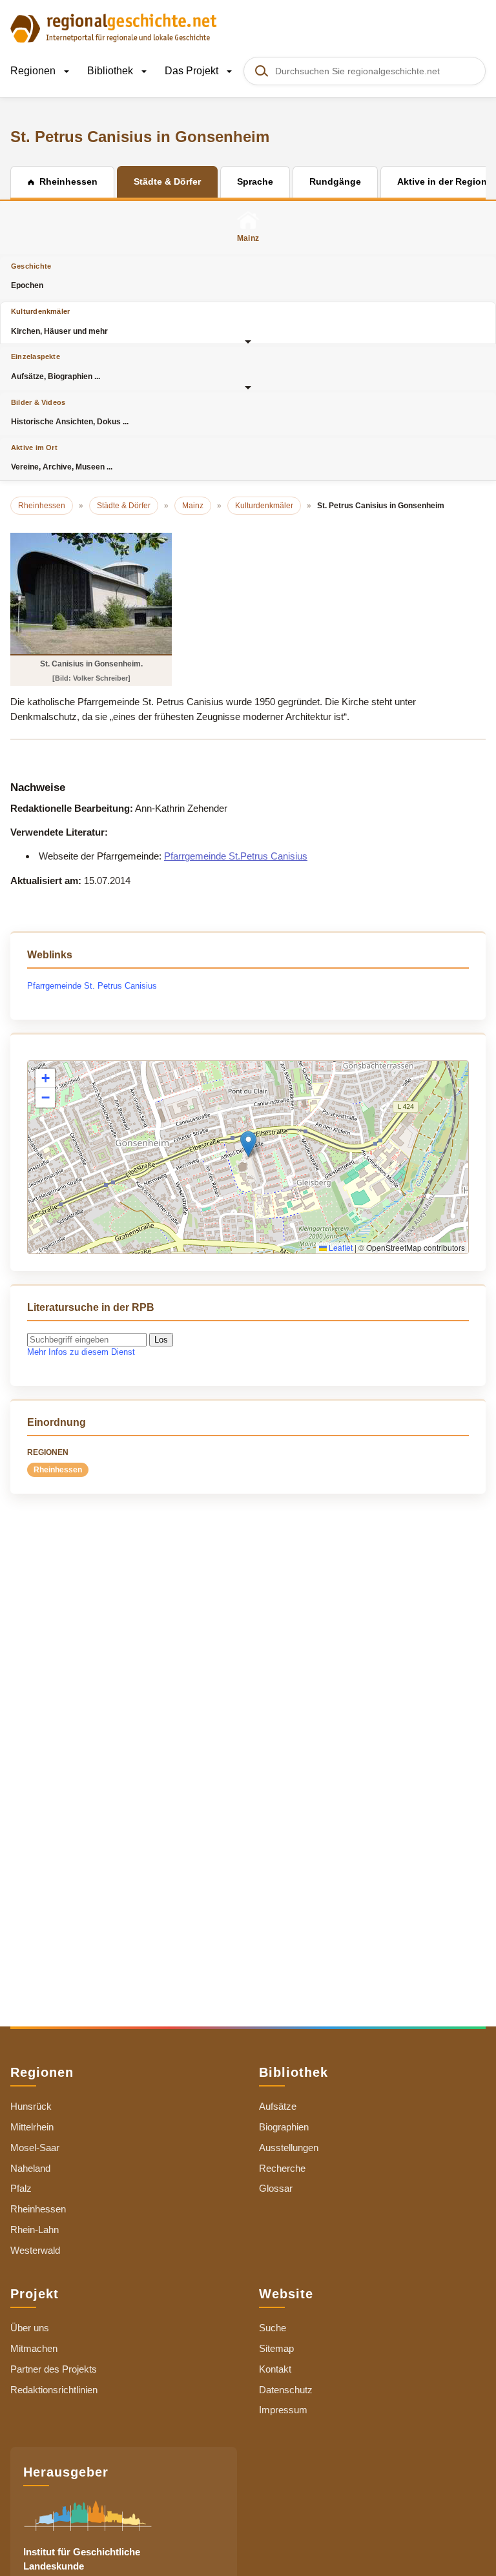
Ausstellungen (289, 2148)
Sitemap (276, 2348)
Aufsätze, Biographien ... (56, 366)
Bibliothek (111, 71)
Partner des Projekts (54, 2369)
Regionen (34, 71)
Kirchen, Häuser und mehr (59, 321)
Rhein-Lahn (35, 2230)
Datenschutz (286, 2390)
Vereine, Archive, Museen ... (62, 458)
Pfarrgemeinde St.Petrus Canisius (236, 856)
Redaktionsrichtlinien (54, 2390)
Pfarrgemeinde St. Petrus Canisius (92, 986)
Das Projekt (193, 71)
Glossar (276, 2188)
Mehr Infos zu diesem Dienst (81, 1352)
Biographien (284, 2127)
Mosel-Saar (35, 2148)
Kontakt (275, 2369)
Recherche (282, 2168)
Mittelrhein (32, 2127)
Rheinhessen (58, 1470)
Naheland (30, 2168)
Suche (273, 2328)
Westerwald (35, 2250)
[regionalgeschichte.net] (114, 27)
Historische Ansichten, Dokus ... (70, 412)
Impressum (283, 2410)
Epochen (31, 276)
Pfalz (21, 2188)
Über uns (30, 2328)
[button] (248, 1144)
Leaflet (340, 1247)
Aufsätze (278, 2106)
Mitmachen (34, 2348)
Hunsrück (31, 2106)
